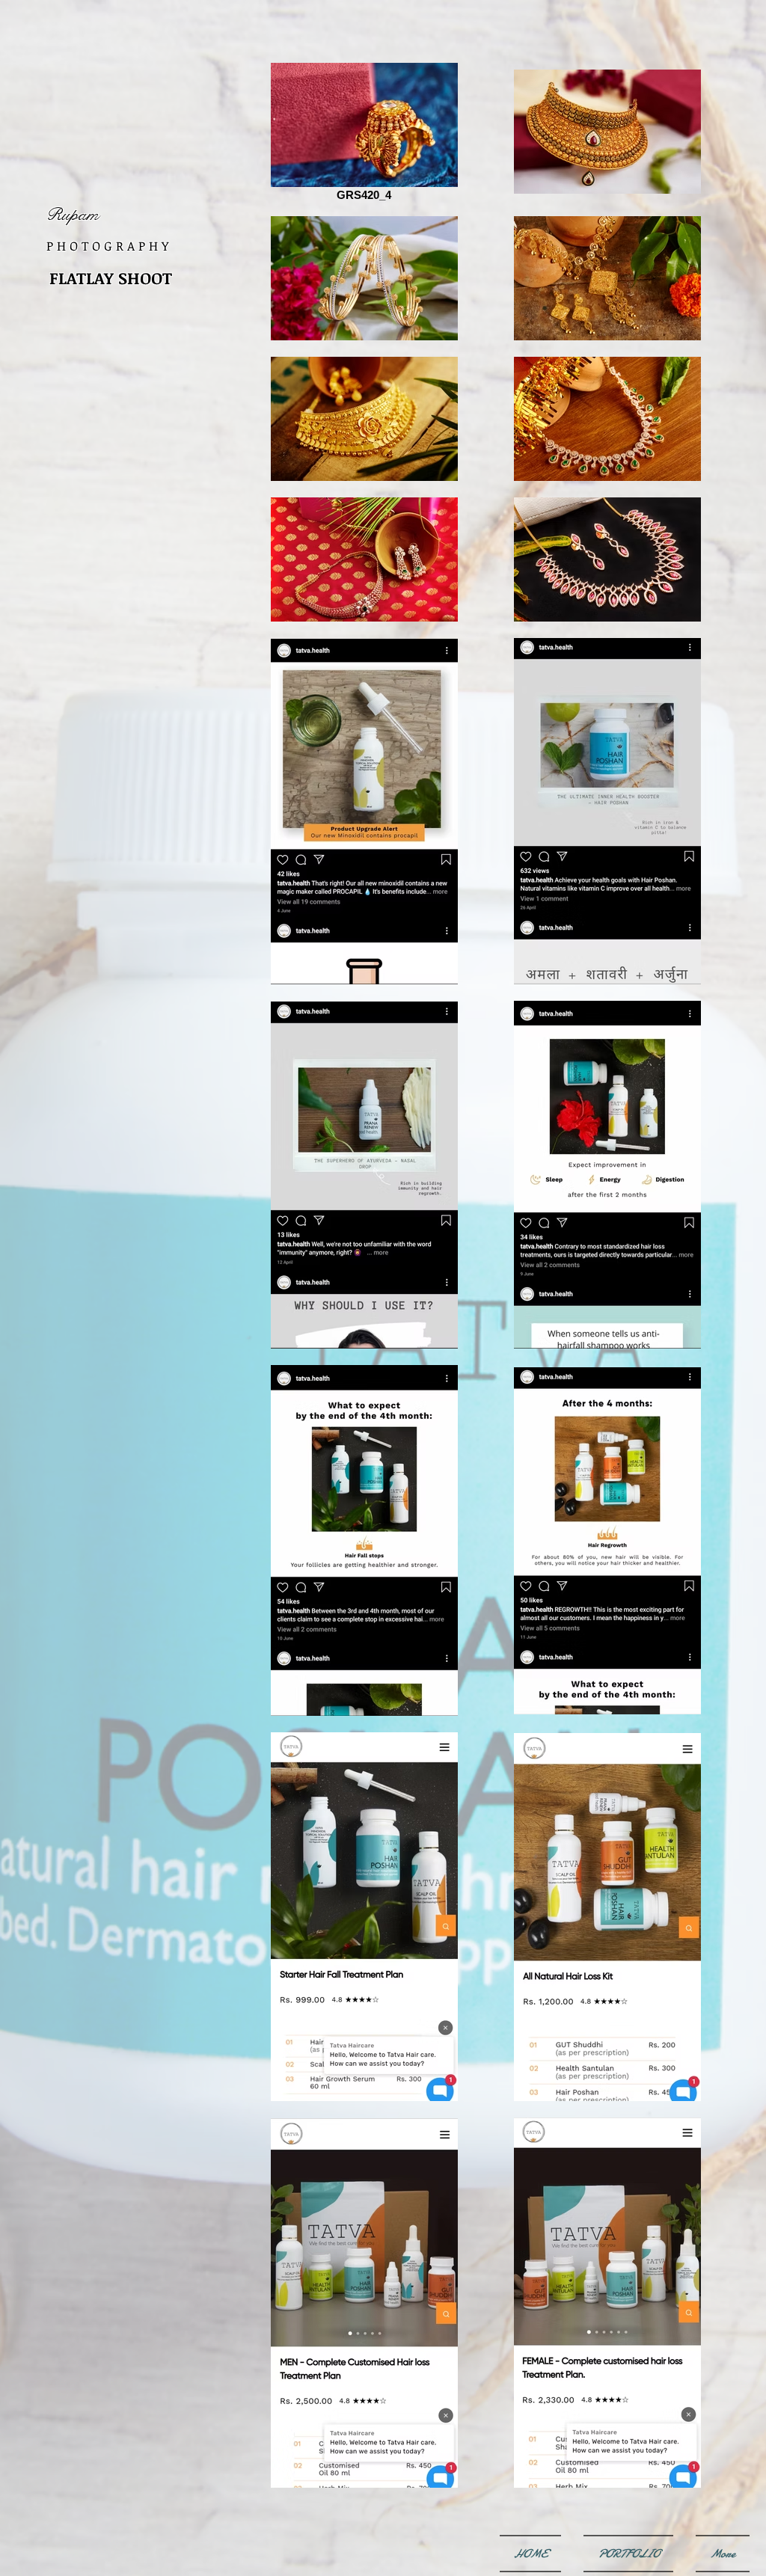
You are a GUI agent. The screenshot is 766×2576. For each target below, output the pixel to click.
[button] (628, 2554)
